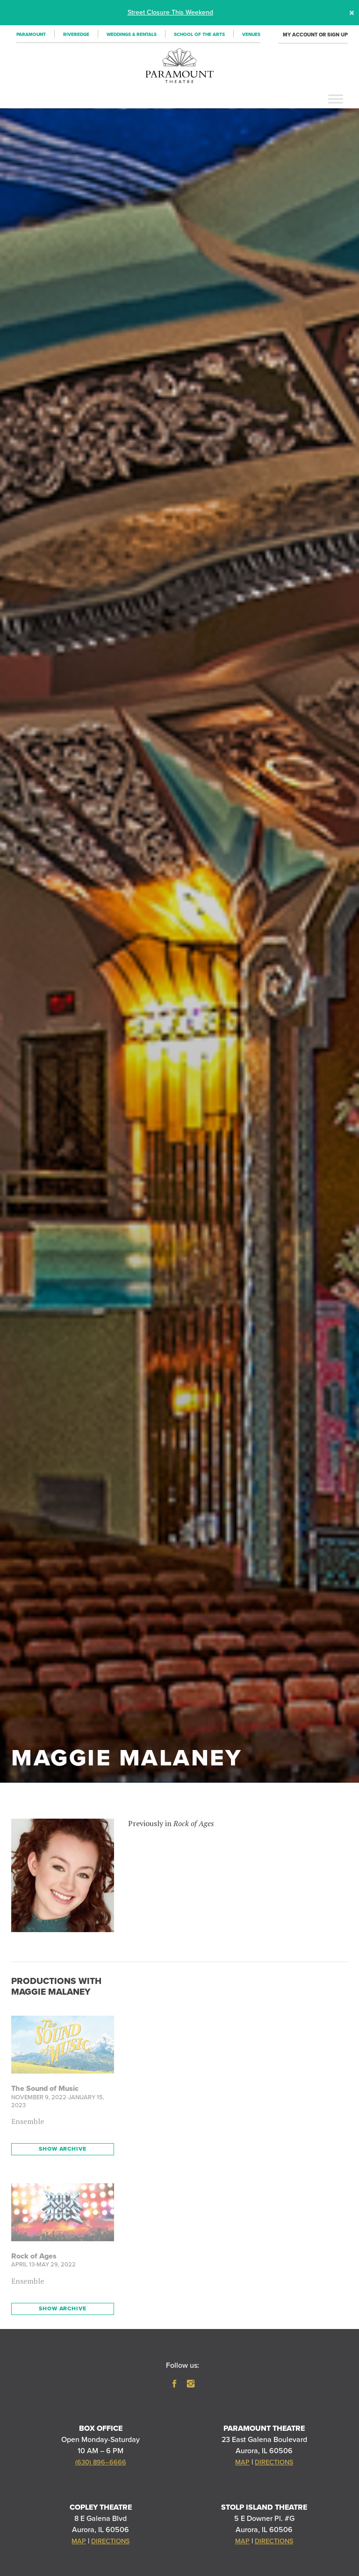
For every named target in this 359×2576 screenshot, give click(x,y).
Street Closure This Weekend (170, 12)
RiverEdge (76, 35)
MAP (242, 2462)
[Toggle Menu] (336, 99)
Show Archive (62, 2149)
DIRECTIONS (274, 2462)
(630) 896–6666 (101, 2462)
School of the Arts (199, 35)
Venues (251, 35)
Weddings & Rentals (132, 35)
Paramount (31, 35)
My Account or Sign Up (315, 35)
